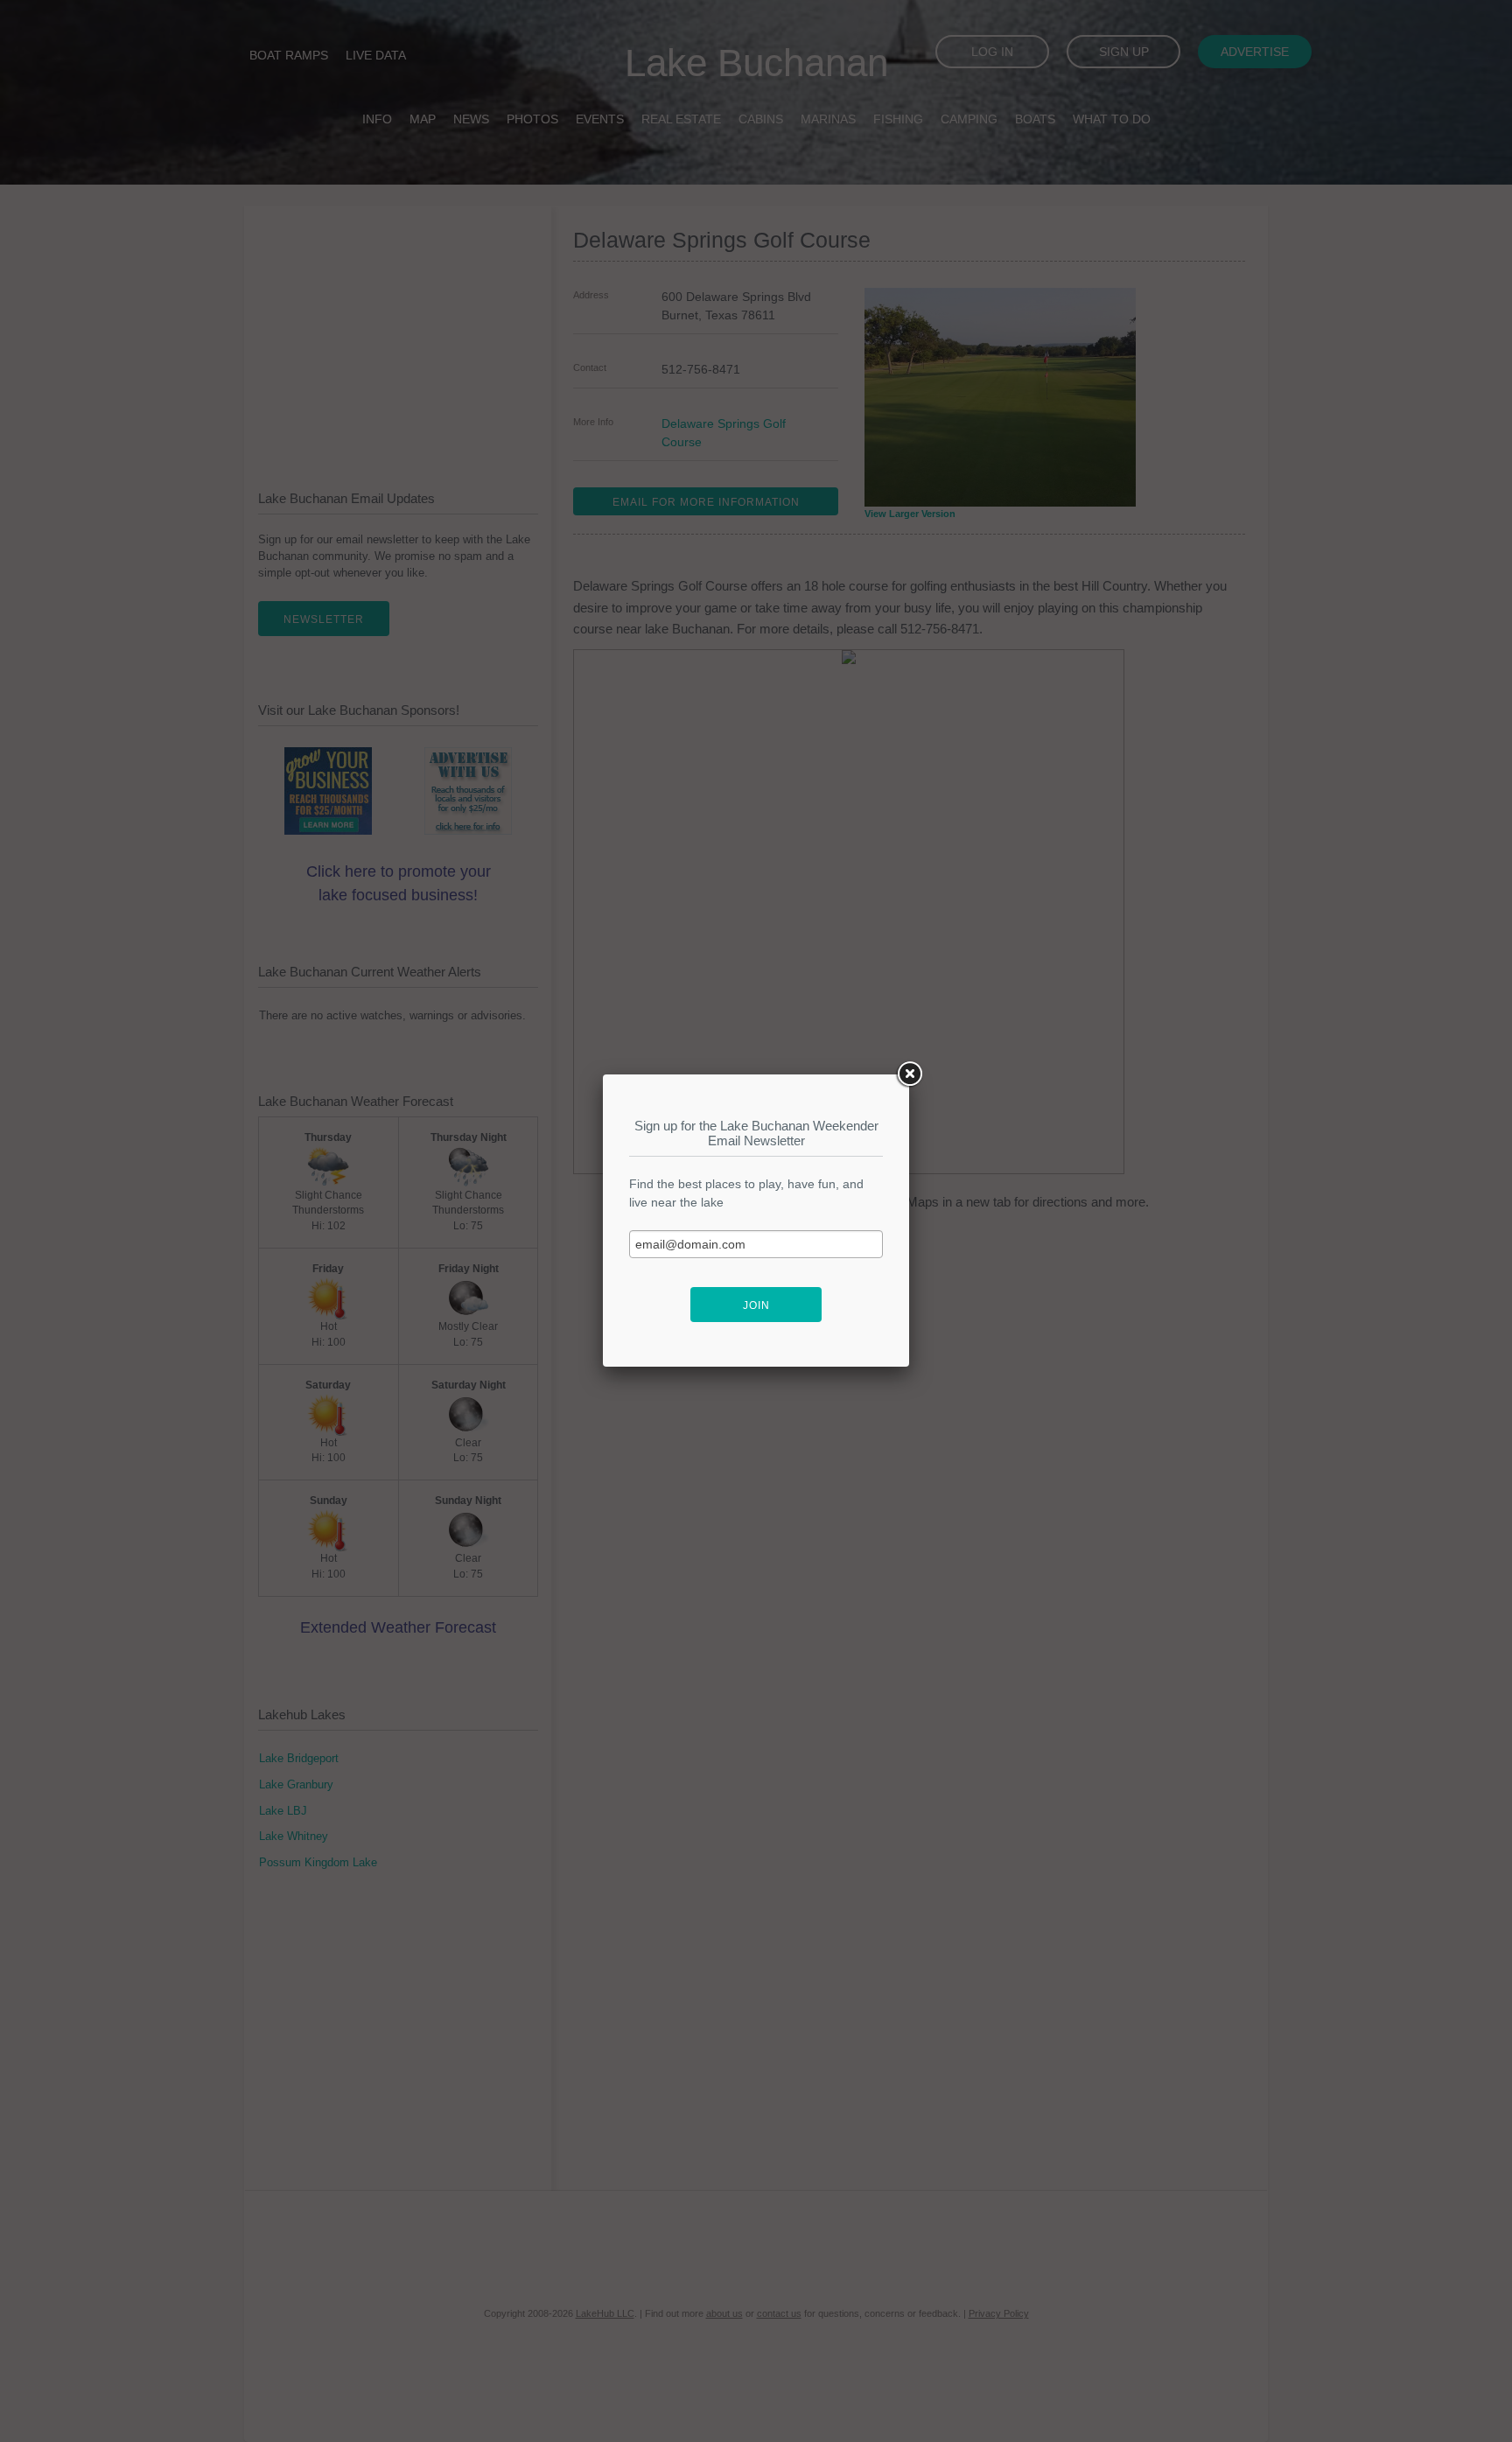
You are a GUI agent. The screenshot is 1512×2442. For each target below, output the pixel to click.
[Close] (909, 1074)
